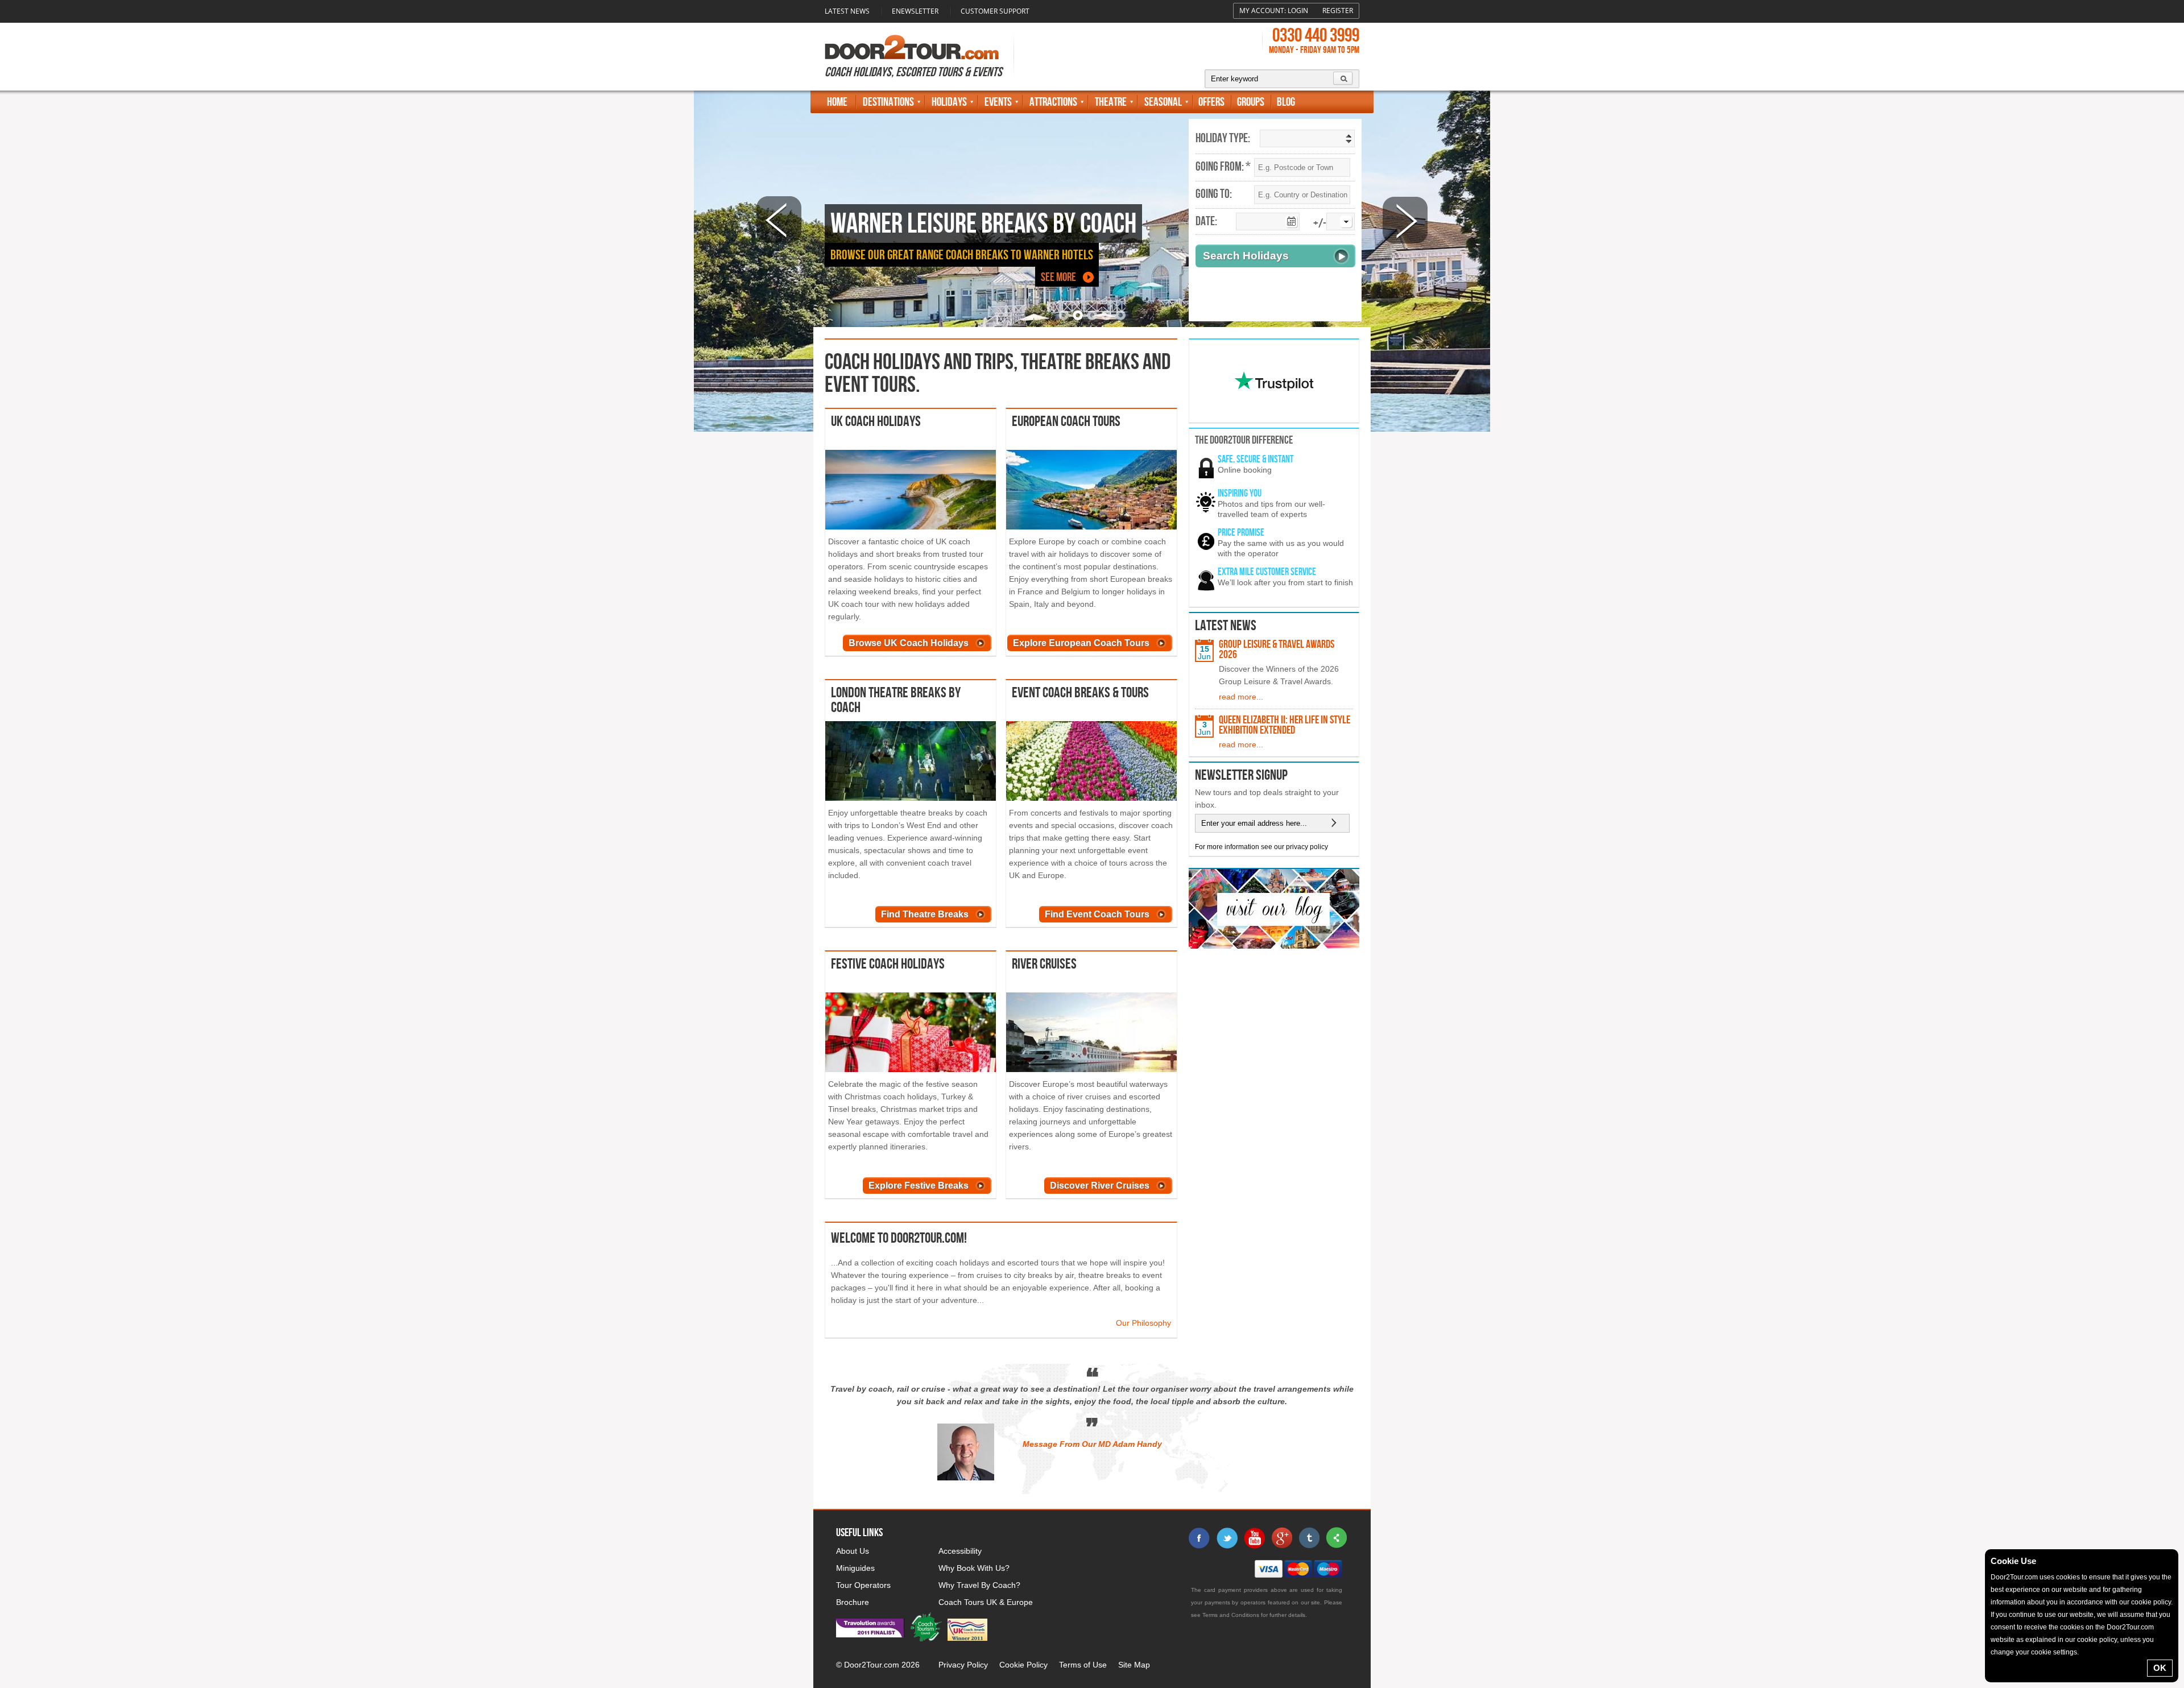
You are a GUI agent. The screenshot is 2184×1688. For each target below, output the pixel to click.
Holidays (949, 102)
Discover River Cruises (1100, 1186)
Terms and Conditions (1231, 1615)
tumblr (1309, 1538)
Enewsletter (915, 11)
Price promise (1241, 533)
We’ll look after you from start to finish (1285, 582)
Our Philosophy (1143, 1323)
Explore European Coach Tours (1081, 643)
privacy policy (1307, 847)
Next (1405, 220)
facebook (1199, 1538)
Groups (1251, 102)
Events (998, 102)
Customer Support (995, 11)
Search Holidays (1246, 256)
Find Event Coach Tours (1097, 914)
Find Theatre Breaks (925, 914)
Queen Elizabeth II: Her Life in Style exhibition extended (1285, 725)
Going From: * (1223, 167)
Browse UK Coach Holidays (909, 643)
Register (1338, 11)
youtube (1254, 1538)
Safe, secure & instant (1256, 459)
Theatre (1111, 102)
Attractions (1053, 102)
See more (1058, 277)
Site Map (1134, 1665)
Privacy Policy (963, 1665)
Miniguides (855, 1568)
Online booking (1245, 470)
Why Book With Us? (974, 1568)
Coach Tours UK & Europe (986, 1602)
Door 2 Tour (912, 47)
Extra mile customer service (1267, 572)
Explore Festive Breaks (919, 1186)
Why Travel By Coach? (979, 1585)
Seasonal (1163, 102)
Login (1298, 11)
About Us (853, 1551)
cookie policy (2151, 1602)
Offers (1211, 102)
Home (837, 102)
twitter (1227, 1538)
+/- (1320, 224)
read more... (1241, 697)
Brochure (853, 1602)
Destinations (888, 102)
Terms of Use (1083, 1665)
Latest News (847, 11)
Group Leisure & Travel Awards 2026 (1277, 649)
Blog (1286, 102)
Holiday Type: (1223, 139)
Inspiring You (1240, 493)
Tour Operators (863, 1585)
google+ (1281, 1538)
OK (2160, 1668)
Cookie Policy (1023, 1665)
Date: (1206, 222)
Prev (779, 220)
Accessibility (960, 1551)
